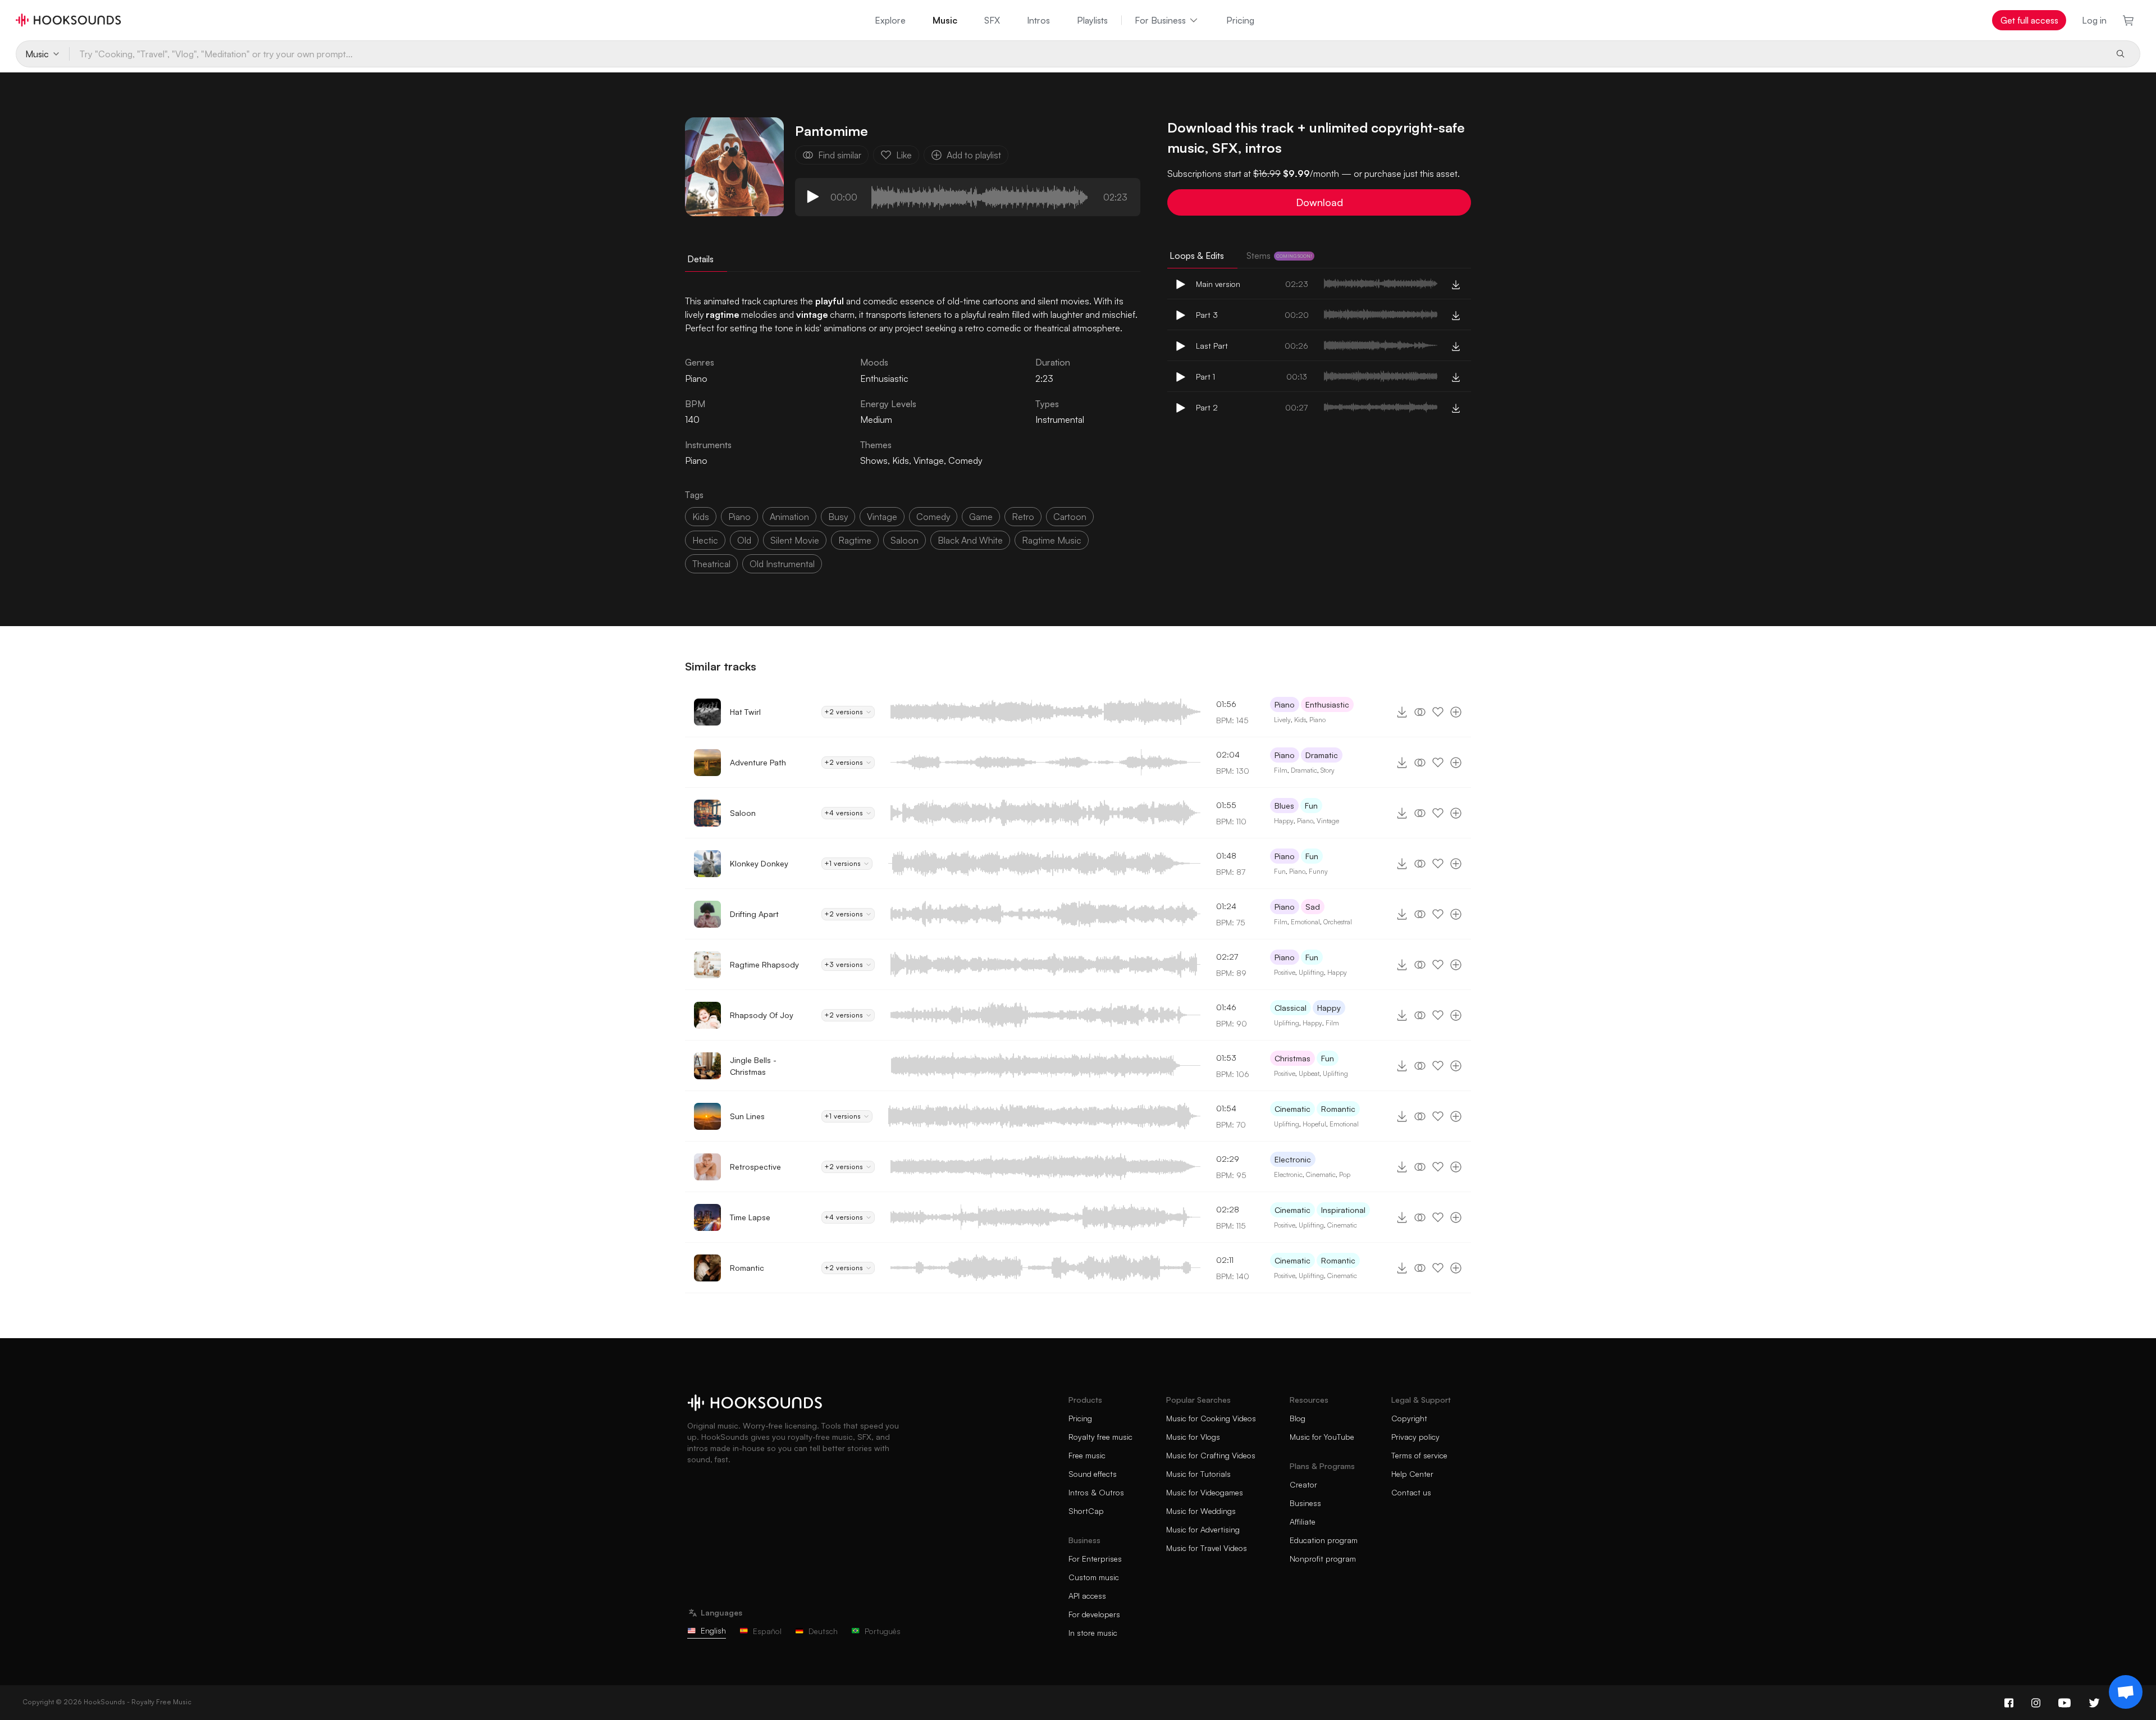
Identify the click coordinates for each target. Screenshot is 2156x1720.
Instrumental (1060, 419)
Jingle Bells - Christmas (753, 1066)
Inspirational (1343, 1210)
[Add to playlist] (1456, 712)
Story (1328, 770)
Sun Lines (747, 1116)
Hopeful (1314, 1124)
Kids (901, 460)
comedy (933, 517)
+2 (844, 712)
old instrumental (782, 564)
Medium (876, 419)
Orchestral (1338, 922)
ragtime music (1052, 540)
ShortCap (1086, 1511)
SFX (992, 20)
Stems (1279, 256)
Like (904, 155)
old (744, 540)
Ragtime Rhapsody (764, 964)
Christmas (1292, 1058)
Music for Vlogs (1193, 1437)
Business (1305, 1503)
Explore (890, 20)
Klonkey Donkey (759, 863)
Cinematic (1292, 1109)
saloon (905, 540)
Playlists (1092, 20)
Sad (1313, 907)
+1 (842, 863)
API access (1087, 1596)
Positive (1285, 972)
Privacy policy (1415, 1437)
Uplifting (1311, 972)
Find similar (840, 155)
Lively (1282, 720)
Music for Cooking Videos (1211, 1418)
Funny (1318, 871)
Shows (874, 460)
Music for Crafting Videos (1211, 1455)
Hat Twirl (745, 712)
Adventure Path (758, 762)
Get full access (2029, 20)
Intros (1038, 20)
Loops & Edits (1197, 256)
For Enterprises (1095, 1559)
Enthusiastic (884, 378)
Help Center (1412, 1474)
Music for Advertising (1203, 1529)
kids (701, 517)
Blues (1284, 806)
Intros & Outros (1096, 1492)
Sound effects (1093, 1474)
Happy (1284, 821)
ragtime (855, 540)
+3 (844, 964)
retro (1023, 517)
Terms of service (1419, 1455)
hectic (705, 540)
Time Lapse (750, 1217)
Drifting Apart (754, 914)
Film (1281, 770)
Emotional (1305, 922)
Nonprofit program (1323, 1559)
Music (945, 20)
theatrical (711, 564)
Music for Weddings (1201, 1511)
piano (739, 517)
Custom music (1094, 1577)
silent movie (795, 540)
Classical (1291, 1008)
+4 (844, 813)
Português (883, 1631)
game (981, 517)
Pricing (1240, 20)
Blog (1298, 1418)
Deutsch (823, 1631)
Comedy (965, 460)
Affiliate (1303, 1521)
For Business (1160, 20)
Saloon (743, 813)
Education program (1324, 1540)
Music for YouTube (1322, 1437)
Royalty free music (1100, 1437)
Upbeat (1309, 1073)
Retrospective (755, 1167)
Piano (696, 460)
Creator (1303, 1484)
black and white (970, 540)
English (713, 1630)
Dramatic (1322, 755)
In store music (1093, 1633)
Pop (1345, 1174)
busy (838, 517)
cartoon (1070, 517)
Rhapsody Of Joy (762, 1015)
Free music (1087, 1455)
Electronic (1293, 1159)
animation (789, 517)
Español (767, 1631)
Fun (1311, 806)
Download (1319, 202)
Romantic (1338, 1109)
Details (700, 259)
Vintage (929, 460)
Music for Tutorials (1198, 1474)
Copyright (1409, 1418)
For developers (1094, 1614)
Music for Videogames (1205, 1492)
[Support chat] (2126, 1692)
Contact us (1411, 1492)
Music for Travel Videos (1207, 1548)
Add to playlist (974, 155)
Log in (2094, 20)
